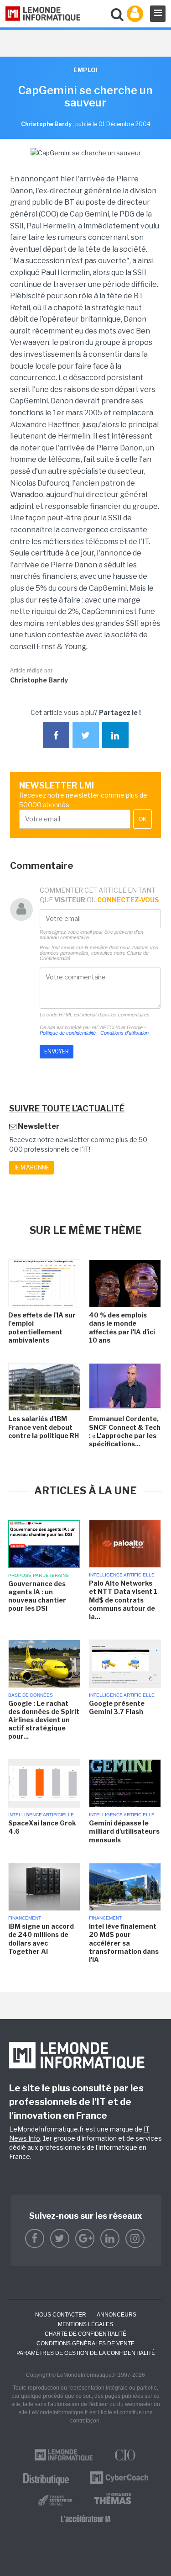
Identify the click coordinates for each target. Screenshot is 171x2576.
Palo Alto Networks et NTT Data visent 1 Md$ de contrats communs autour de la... (123, 1600)
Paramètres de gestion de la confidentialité (86, 2353)
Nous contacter (61, 2315)
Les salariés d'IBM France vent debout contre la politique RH (44, 1427)
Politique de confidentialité (68, 1033)
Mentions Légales (85, 2324)
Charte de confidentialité (85, 2334)
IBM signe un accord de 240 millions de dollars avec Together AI (41, 1939)
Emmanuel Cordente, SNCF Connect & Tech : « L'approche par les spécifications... (125, 1431)
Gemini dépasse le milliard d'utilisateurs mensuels (124, 1831)
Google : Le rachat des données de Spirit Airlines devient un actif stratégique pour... (44, 1720)
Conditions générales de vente (85, 2343)
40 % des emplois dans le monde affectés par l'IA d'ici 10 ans (122, 1328)
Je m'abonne (31, 1167)
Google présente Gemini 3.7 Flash (117, 1707)
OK (142, 819)
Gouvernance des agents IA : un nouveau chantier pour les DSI (37, 1596)
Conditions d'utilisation (124, 1033)
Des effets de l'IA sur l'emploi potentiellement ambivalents (42, 1328)
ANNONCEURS (117, 2315)
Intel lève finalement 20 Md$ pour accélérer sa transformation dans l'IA (124, 1943)
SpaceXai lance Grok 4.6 (42, 1827)
